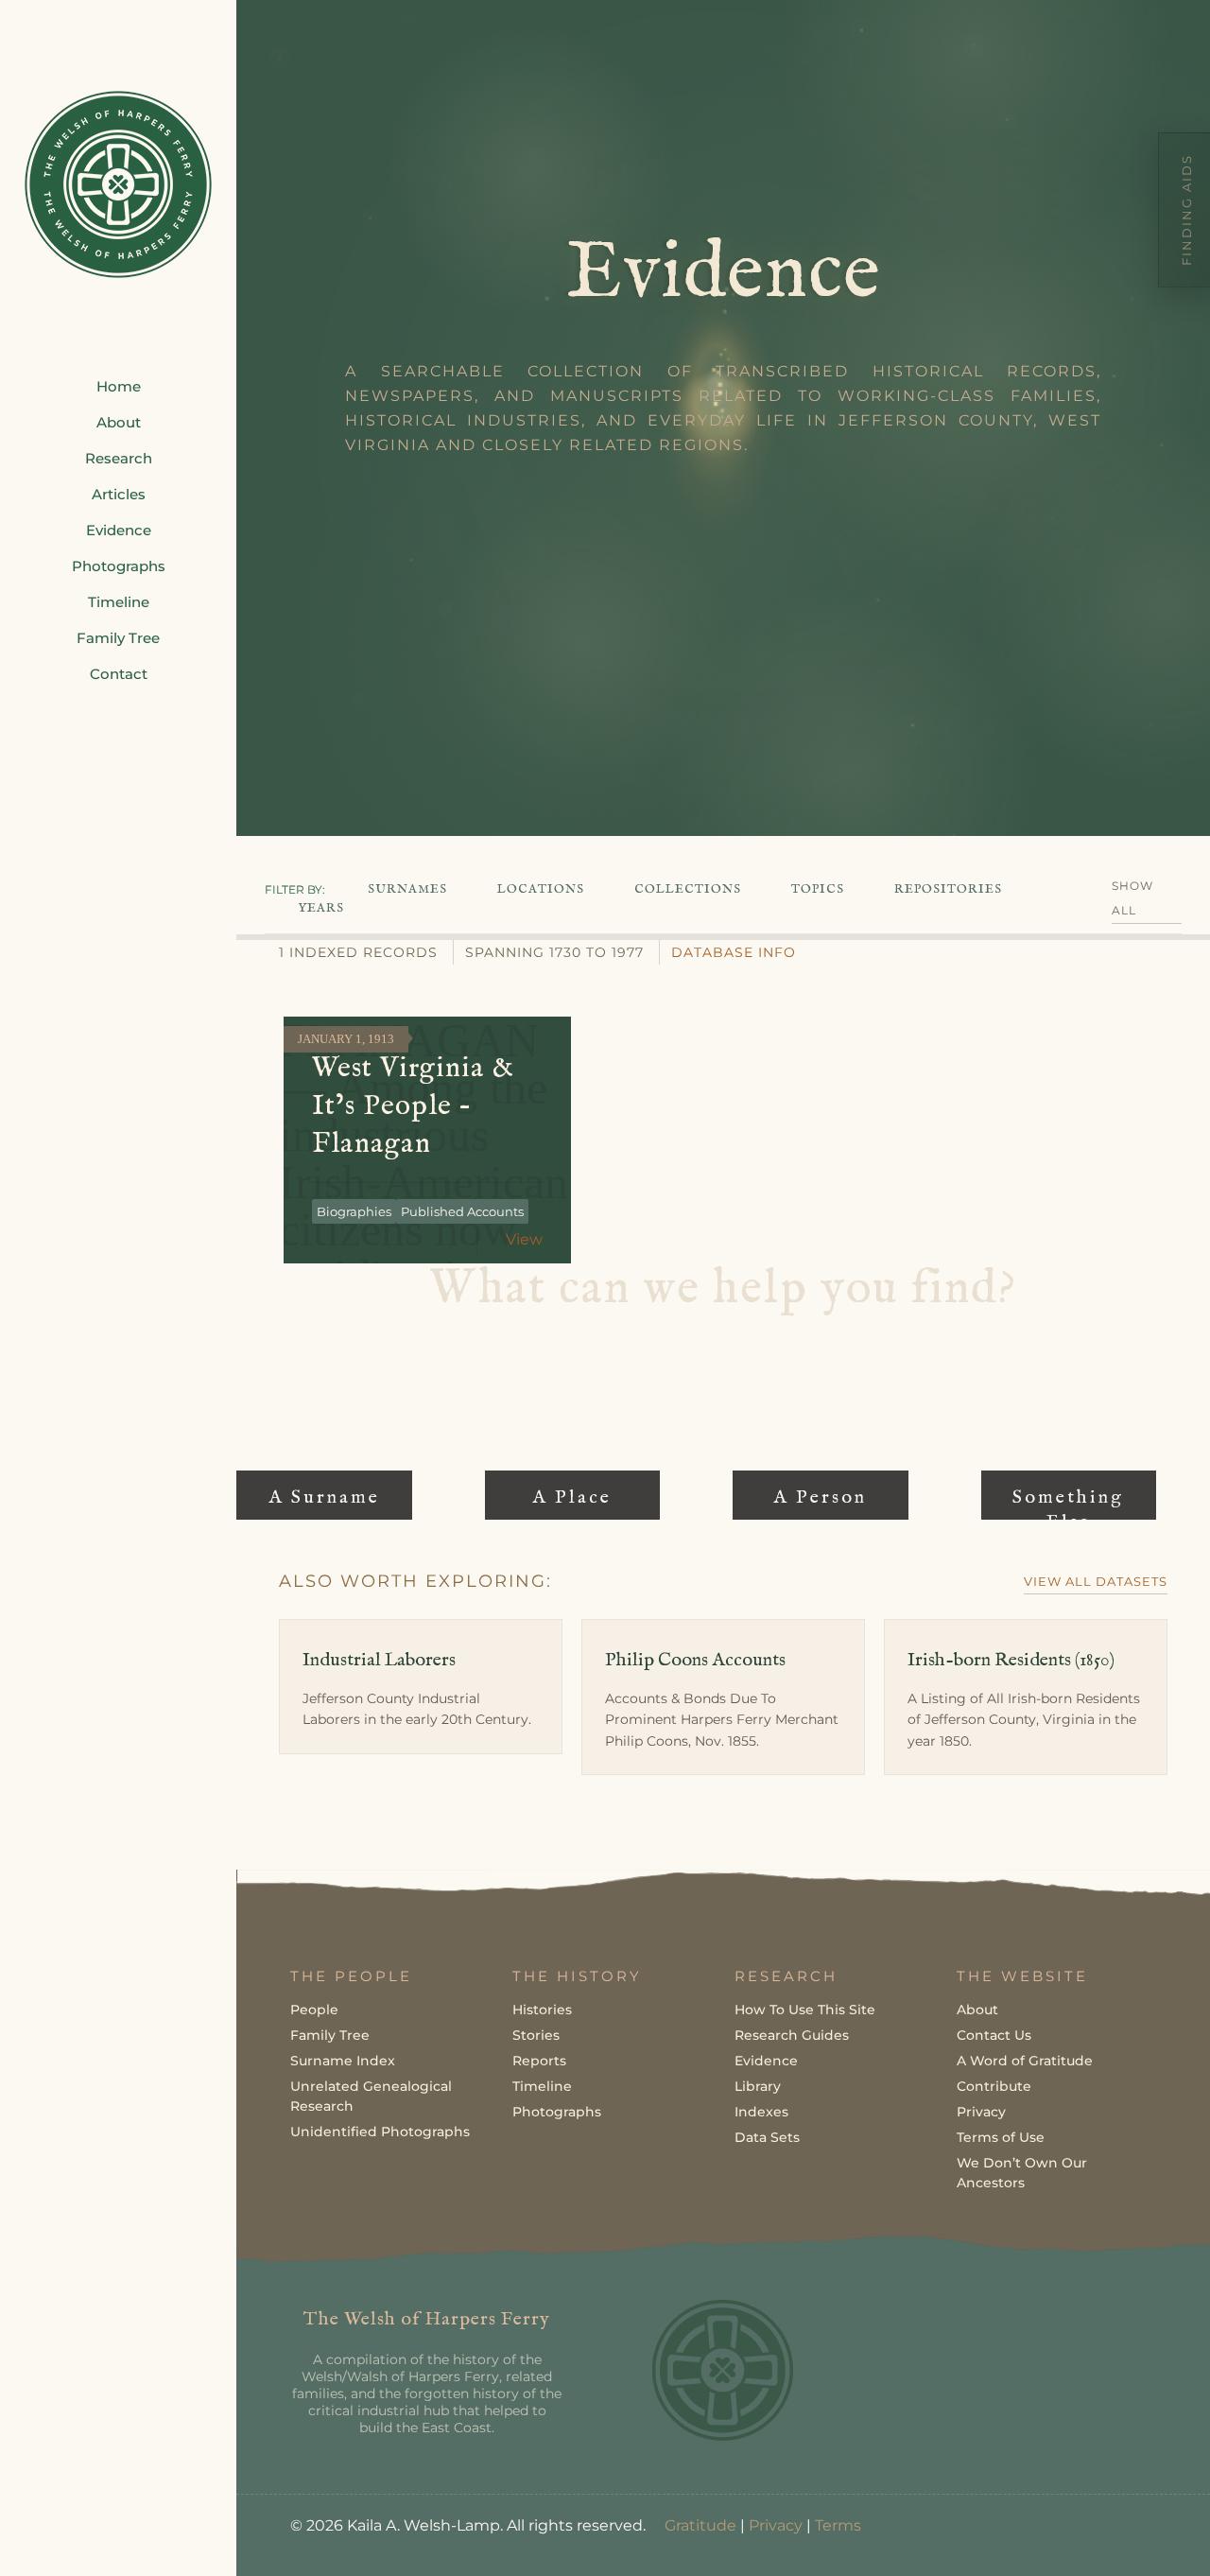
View (524, 1239)
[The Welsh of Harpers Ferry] (118, 184)
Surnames (407, 889)
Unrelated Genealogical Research (371, 2096)
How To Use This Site (805, 2010)
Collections (688, 889)
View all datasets (1096, 1581)
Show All (1132, 898)
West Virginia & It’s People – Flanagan (413, 1106)
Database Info (734, 952)
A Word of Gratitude (1025, 2061)
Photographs (557, 2112)
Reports (539, 2061)
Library (758, 2086)
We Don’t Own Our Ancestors (1022, 2173)
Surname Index (343, 2061)
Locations (541, 889)
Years (321, 908)
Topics (818, 889)
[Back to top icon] (1119, 2537)
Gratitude (700, 2525)
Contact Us (994, 2035)
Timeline (542, 2086)
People (314, 2010)
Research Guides (792, 2035)
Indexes (761, 2112)
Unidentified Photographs (380, 2132)
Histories (542, 2010)
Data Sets (767, 2137)
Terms (838, 2525)
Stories (536, 2035)
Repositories (948, 889)
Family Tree (330, 2035)
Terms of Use (1001, 2137)
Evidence (766, 2061)
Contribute (994, 2086)
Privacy (981, 2112)
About (977, 2010)
